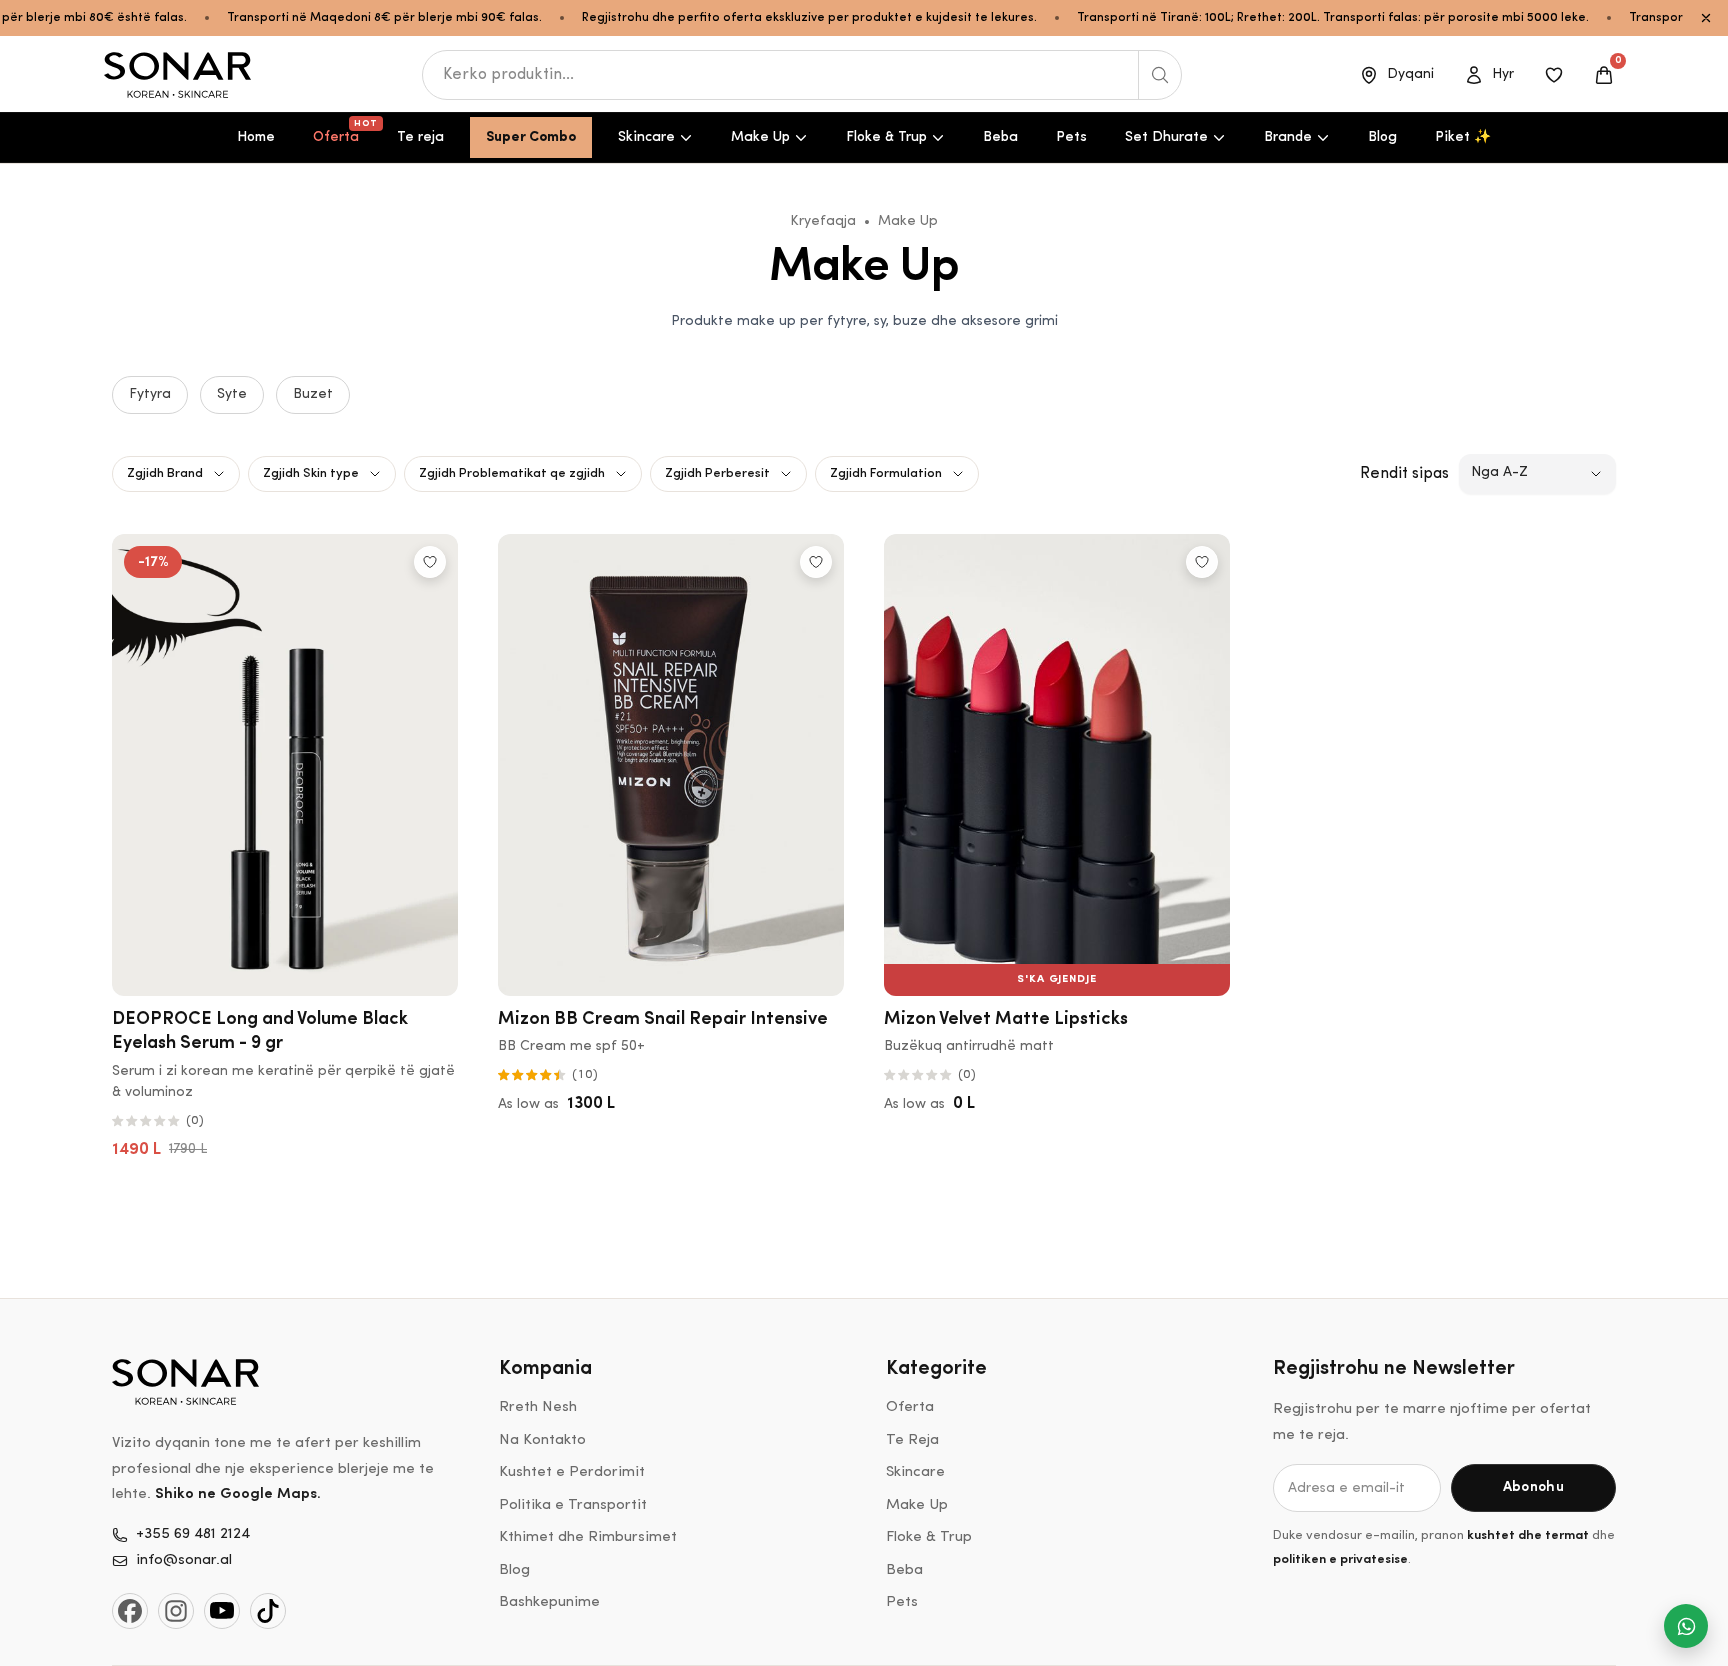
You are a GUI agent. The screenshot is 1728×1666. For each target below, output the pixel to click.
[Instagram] (176, 1611)
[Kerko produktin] (1160, 75)
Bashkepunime (549, 1602)
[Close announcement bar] (1706, 18)
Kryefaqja (823, 221)
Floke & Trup (886, 137)
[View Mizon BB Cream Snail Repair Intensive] (671, 765)
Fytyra (150, 394)
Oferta (344, 132)
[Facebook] (130, 1611)
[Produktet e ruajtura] (1554, 75)
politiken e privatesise (1340, 1559)
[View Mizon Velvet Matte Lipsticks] (1057, 765)
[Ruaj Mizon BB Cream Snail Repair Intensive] (816, 562)
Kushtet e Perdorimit (572, 1472)
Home (256, 137)
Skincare (646, 137)
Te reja (420, 137)
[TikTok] (268, 1611)
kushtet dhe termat (1528, 1535)
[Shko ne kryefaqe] (179, 75)
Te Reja (912, 1440)
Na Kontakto (542, 1440)
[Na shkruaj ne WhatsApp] (1686, 1626)
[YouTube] (222, 1611)
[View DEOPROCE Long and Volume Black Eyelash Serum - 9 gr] (285, 765)
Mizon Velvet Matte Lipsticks (1006, 1020)
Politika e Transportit (573, 1505)
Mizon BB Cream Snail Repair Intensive (663, 1020)
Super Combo (531, 137)
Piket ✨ (1463, 137)
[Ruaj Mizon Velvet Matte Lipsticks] (1202, 562)
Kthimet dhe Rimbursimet (588, 1537)
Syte (232, 394)
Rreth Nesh (538, 1407)
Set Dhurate (1166, 137)
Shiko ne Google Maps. (238, 1494)
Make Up (760, 137)
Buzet (313, 394)
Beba (1000, 137)
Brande (1288, 137)
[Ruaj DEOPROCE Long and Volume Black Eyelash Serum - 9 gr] (430, 562)
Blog (1382, 137)
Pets (1071, 137)
